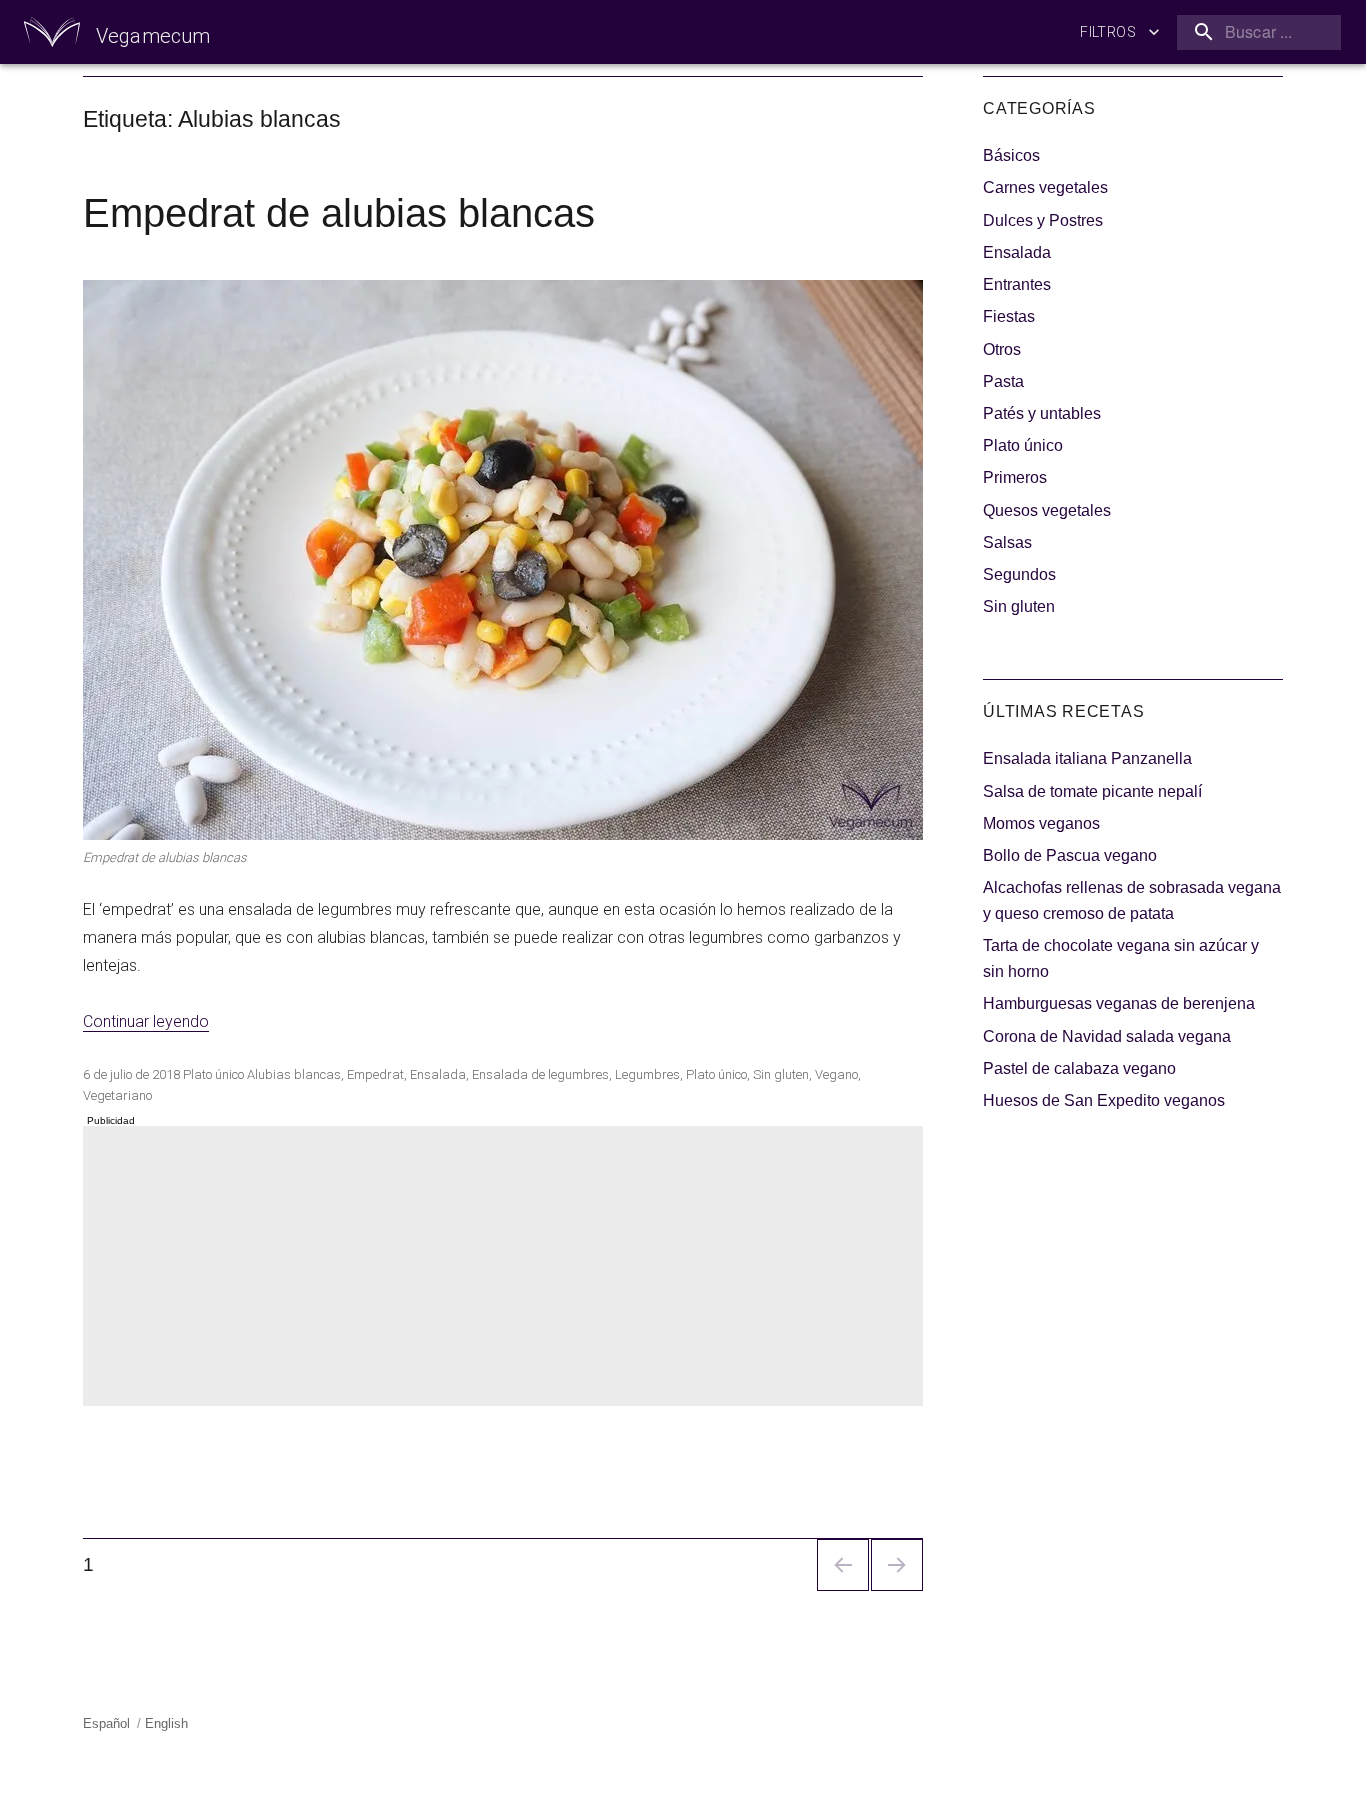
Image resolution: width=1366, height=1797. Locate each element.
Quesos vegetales (1047, 510)
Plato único (213, 1074)
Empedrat (375, 1074)
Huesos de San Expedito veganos (1104, 1100)
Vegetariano (117, 1095)
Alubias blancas (294, 1074)
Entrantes (1017, 284)
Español (106, 1723)
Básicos (1011, 155)
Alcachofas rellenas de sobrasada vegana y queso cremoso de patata (1132, 900)
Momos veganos (1041, 823)
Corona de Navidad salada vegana (1107, 1036)
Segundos (1019, 574)
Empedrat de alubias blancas (339, 213)
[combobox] (1255, 32)
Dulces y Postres (1043, 220)
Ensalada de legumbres (540, 1074)
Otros (1002, 349)
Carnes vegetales (1045, 187)
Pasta (1003, 381)
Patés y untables (1042, 413)
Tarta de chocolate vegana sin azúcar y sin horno (1121, 958)
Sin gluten (781, 1074)
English (166, 1723)
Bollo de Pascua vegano (1070, 855)
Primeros (1015, 477)
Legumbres (647, 1074)
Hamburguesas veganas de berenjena (1119, 1003)
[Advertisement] (507, 1268)
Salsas (1007, 542)
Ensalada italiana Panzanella (1087, 758)
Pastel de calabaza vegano (1079, 1068)
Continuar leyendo (146, 1021)
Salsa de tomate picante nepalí (1092, 791)
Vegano (836, 1074)
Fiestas (1009, 316)
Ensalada (438, 1074)
